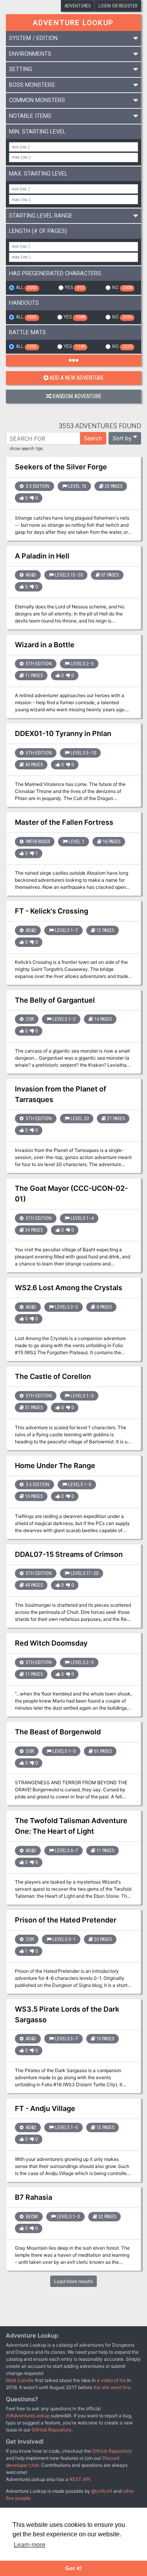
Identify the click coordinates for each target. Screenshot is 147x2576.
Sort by (122, 438)
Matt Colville (20, 2380)
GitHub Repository (52, 2430)
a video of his (111, 2380)
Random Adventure (77, 396)
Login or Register (118, 6)
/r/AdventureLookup (28, 2416)
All (26, 287)
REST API (80, 2479)
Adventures (78, 6)
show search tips (26, 449)
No (122, 287)
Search (93, 438)
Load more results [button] (73, 2281)
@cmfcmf (102, 2491)
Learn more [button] (30, 2545)
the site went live (112, 2387)
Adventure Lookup (73, 23)
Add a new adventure (77, 378)
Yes (74, 287)
